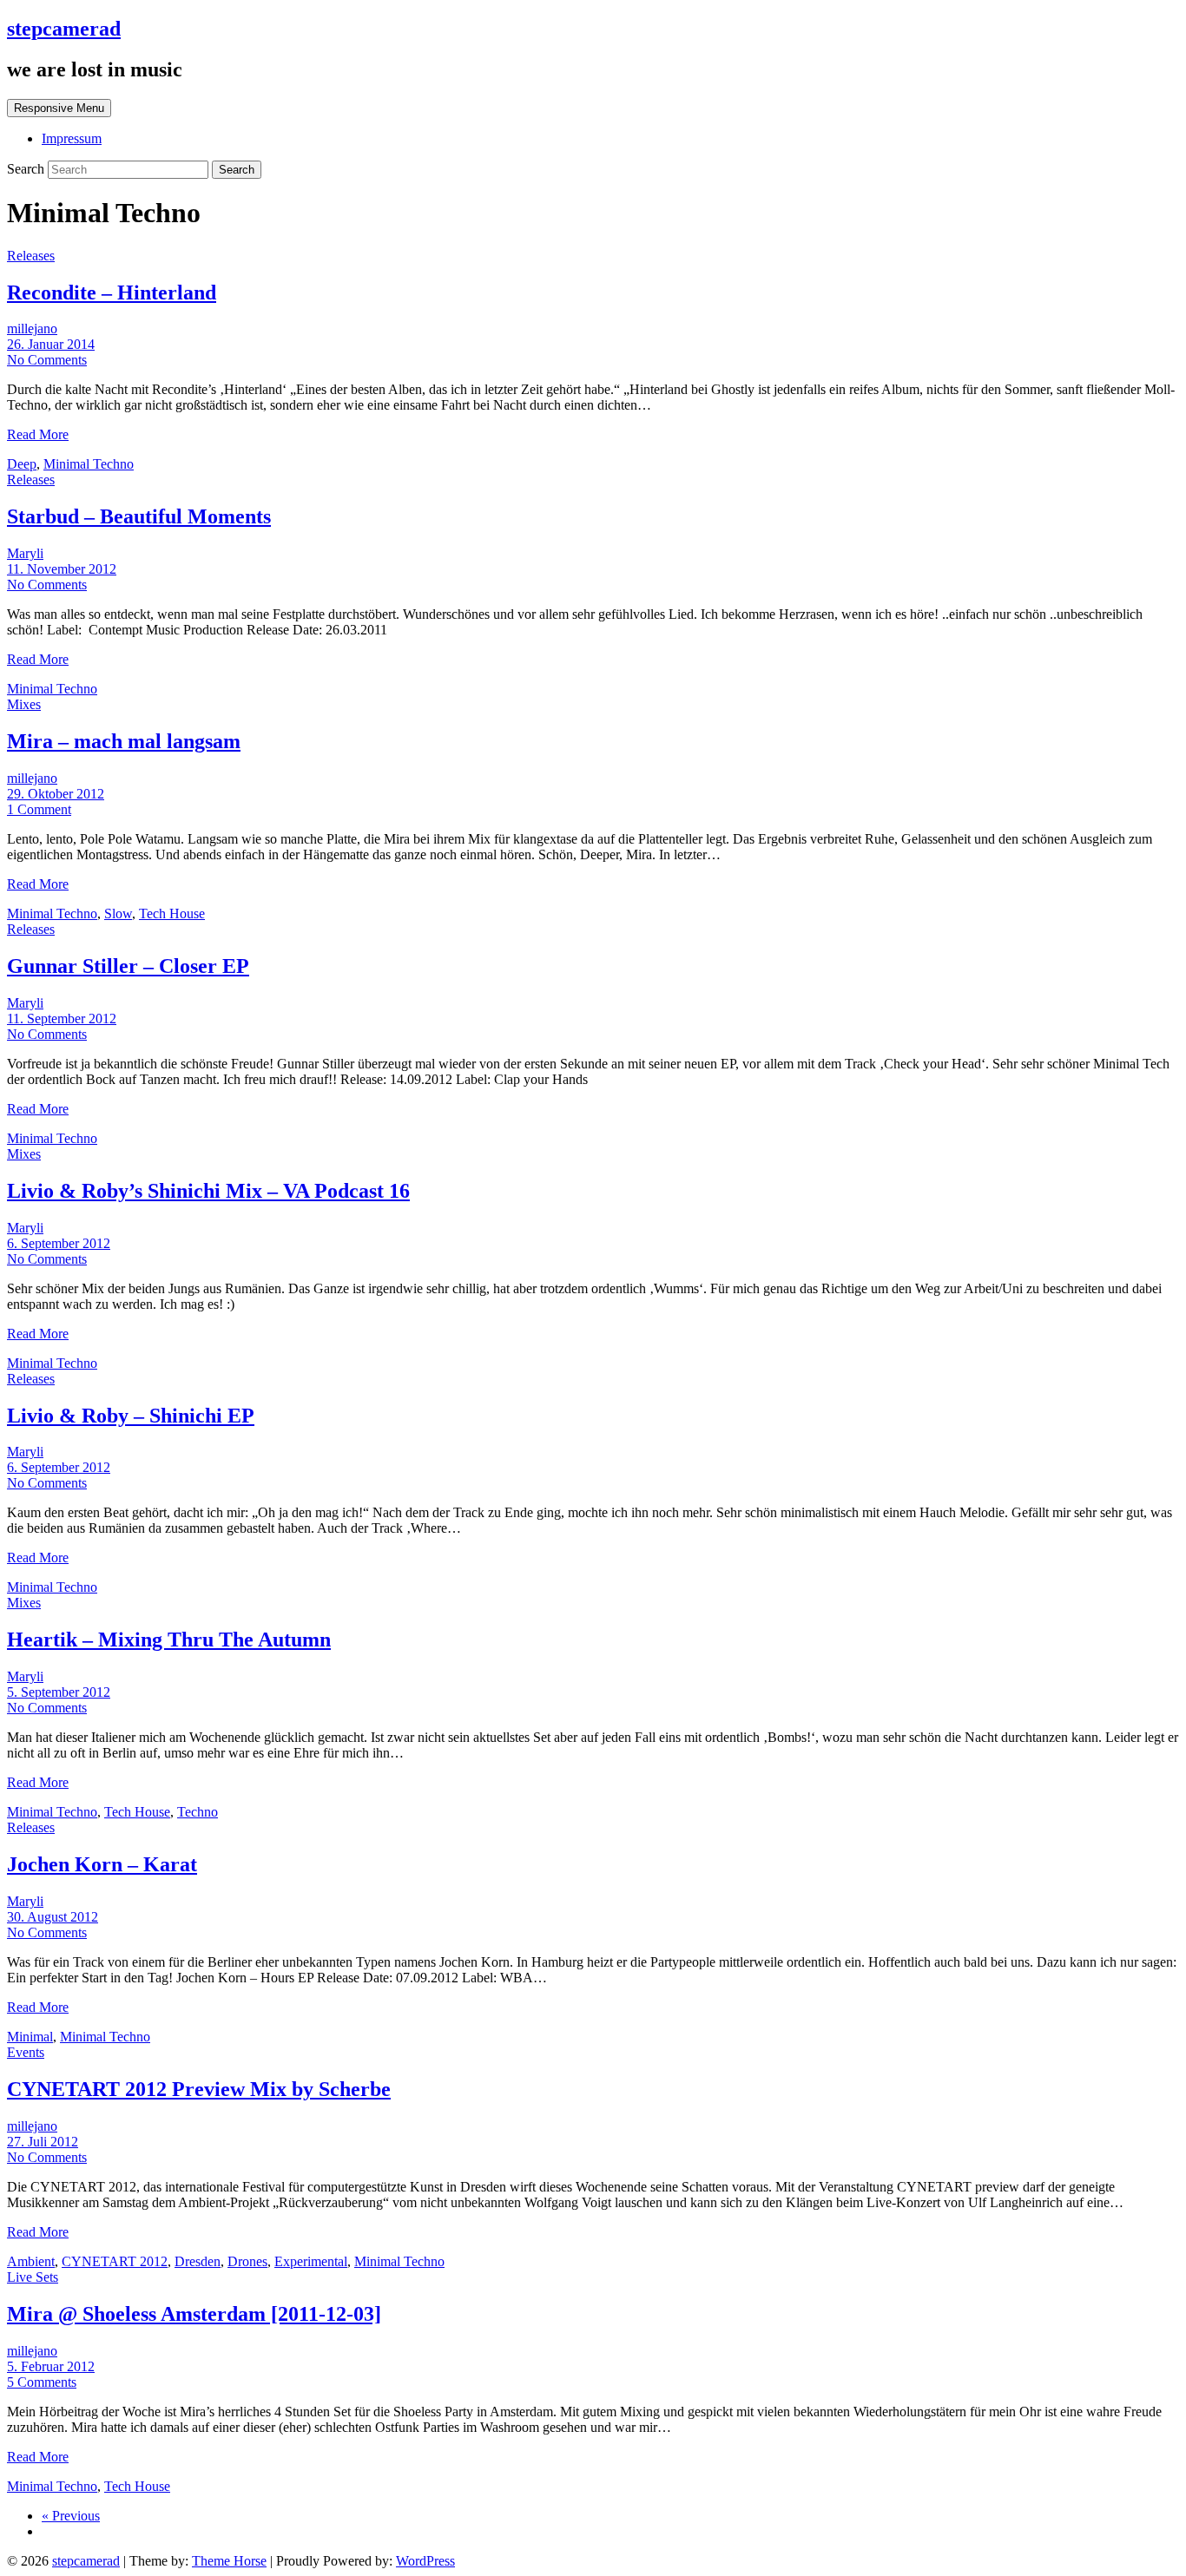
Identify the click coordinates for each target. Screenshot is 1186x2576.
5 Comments (42, 2382)
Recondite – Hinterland (112, 292)
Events (26, 2052)
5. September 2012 (59, 1692)
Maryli (25, 553)
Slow (118, 913)
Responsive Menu (59, 108)
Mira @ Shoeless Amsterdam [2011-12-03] (194, 2314)
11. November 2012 (62, 569)
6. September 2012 (59, 1243)
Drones (247, 2261)
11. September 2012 (62, 1019)
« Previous (71, 2516)
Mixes (24, 704)
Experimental (311, 2261)
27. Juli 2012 (43, 2142)
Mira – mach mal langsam (124, 741)
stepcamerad (64, 29)
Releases (31, 256)
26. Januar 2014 (51, 344)
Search (27, 169)
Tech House (172, 913)
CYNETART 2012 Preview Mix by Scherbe (199, 2089)
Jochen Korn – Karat (102, 1864)
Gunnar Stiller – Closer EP (128, 966)
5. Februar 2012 (51, 2366)
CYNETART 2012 (115, 2261)
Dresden (198, 2261)
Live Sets (33, 2277)
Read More (38, 434)
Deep (22, 464)
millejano (32, 329)
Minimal (30, 2037)
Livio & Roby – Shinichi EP (131, 1416)
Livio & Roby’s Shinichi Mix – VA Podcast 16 (208, 1191)
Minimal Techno (89, 464)
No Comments (47, 360)
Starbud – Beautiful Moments (139, 516)
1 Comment (39, 809)
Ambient (31, 2261)
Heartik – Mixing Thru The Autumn (169, 1640)
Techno (198, 1812)
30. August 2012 (53, 1917)
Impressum (72, 138)
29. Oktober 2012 (56, 794)
